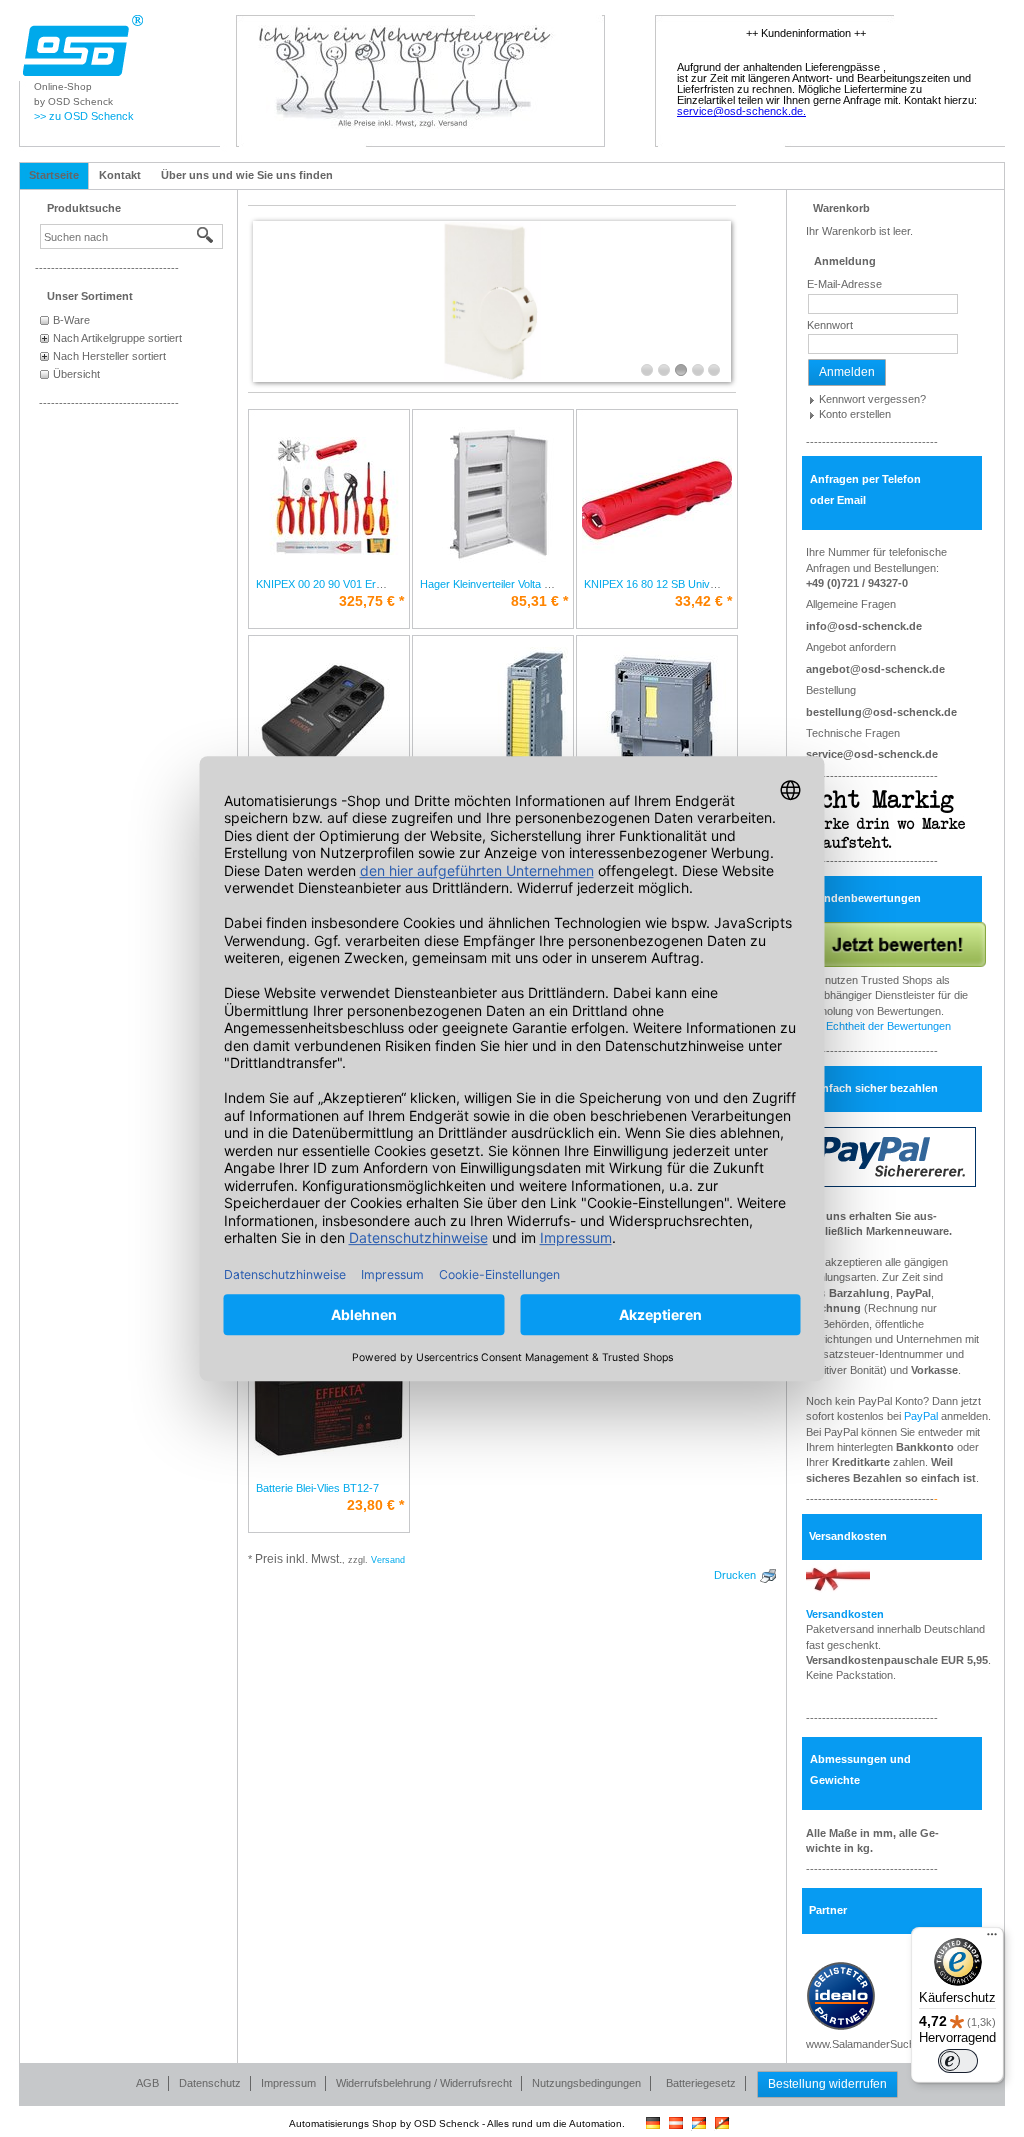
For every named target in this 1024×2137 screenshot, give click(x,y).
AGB (147, 2083)
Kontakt (120, 175)
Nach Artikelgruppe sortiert (117, 338)
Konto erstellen (855, 414)
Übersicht (76, 374)
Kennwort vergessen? (872, 399)
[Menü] (992, 1939)
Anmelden (847, 372)
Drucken (735, 1575)
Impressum (288, 2083)
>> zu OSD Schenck (84, 116)
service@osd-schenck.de (872, 754)
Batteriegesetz (701, 2083)
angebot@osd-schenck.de (875, 669)
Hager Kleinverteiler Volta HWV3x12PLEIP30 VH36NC (550, 584)
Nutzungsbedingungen (586, 2083)
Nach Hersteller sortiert (109, 356)
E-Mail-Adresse (844, 284)
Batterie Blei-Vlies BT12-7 (317, 1488)
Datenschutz (210, 2083)
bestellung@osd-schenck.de (881, 712)
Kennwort (830, 325)
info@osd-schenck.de (864, 626)
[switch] (958, 2061)
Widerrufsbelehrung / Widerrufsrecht (424, 2083)
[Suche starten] (206, 236)
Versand (388, 1560)
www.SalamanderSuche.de (871, 2044)
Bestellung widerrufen (827, 2084)
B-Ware (71, 320)
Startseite (54, 175)
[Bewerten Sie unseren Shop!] (896, 943)
